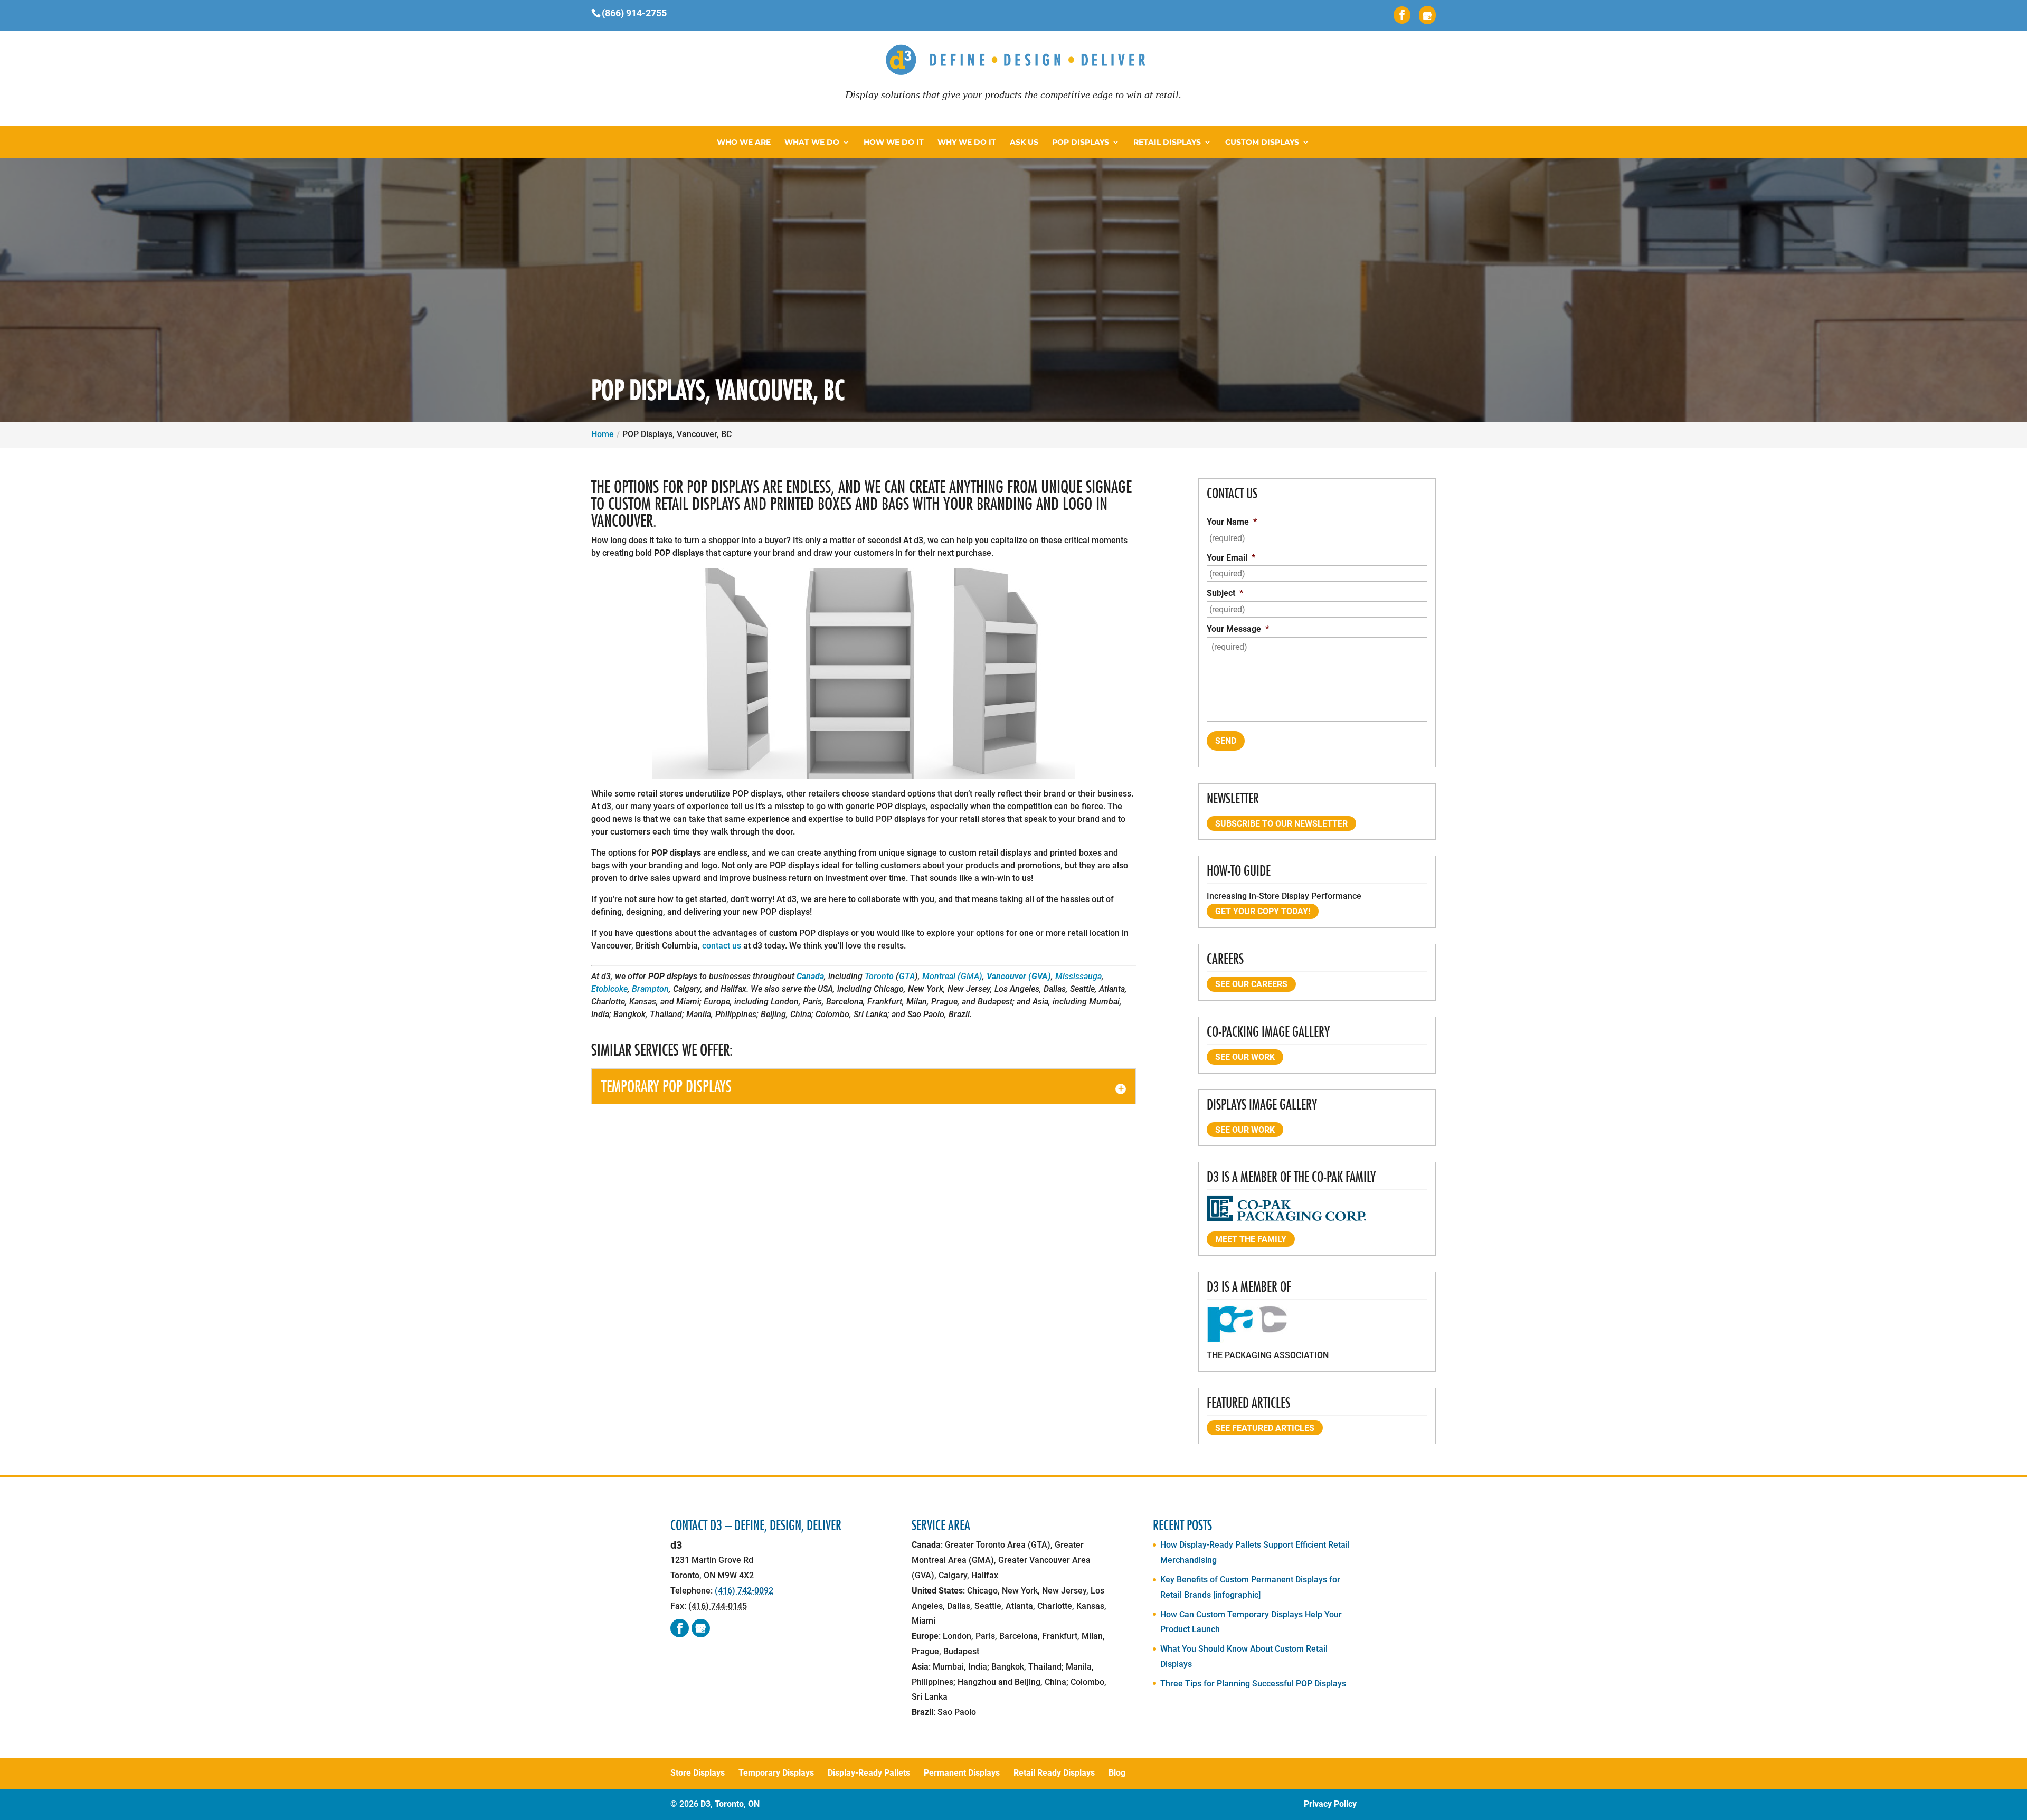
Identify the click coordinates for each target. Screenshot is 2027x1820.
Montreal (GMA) (952, 976)
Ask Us (1024, 143)
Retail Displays (1167, 143)
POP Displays (1081, 143)
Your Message (1238, 629)
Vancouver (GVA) (1019, 976)
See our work (1245, 1057)
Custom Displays (1262, 143)
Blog (1117, 1773)
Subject (1225, 593)
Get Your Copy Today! (1263, 911)
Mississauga (1078, 976)
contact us (722, 946)
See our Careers (1251, 984)
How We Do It (894, 143)
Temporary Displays (776, 1773)
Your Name (1232, 522)
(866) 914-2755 (634, 13)
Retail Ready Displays (1054, 1773)
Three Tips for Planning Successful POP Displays (1253, 1684)
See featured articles (1265, 1428)
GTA (907, 976)
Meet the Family (1251, 1239)
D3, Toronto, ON (730, 1804)
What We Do (812, 143)
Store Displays (698, 1773)
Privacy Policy (1330, 1804)
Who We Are (744, 143)
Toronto (879, 976)
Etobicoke (609, 989)
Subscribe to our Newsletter (1281, 824)
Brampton (650, 989)
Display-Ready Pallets (869, 1773)
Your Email (1231, 558)
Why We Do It (967, 143)
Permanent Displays (962, 1773)
